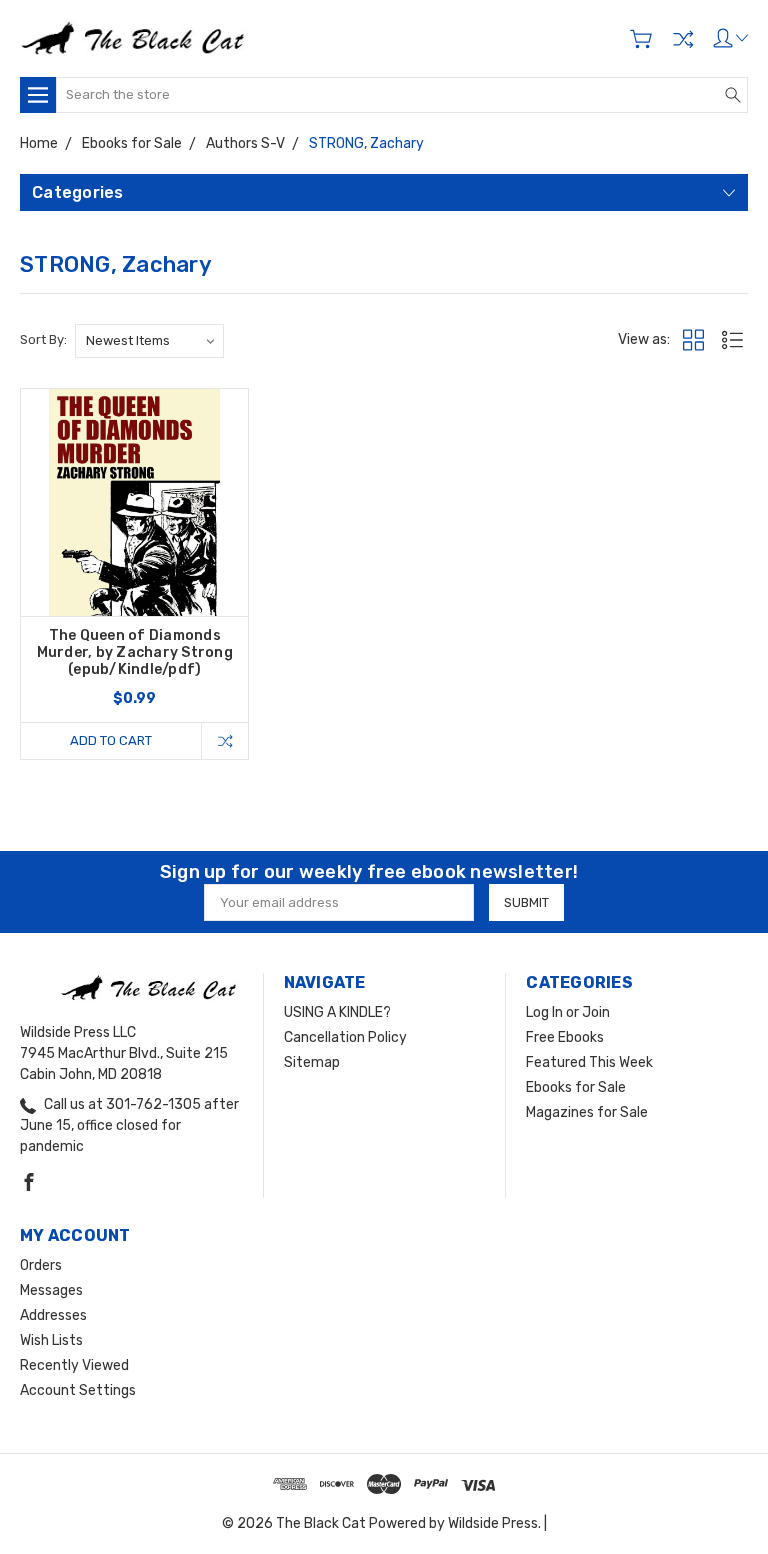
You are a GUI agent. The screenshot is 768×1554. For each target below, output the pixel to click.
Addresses (53, 1315)
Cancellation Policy (345, 1037)
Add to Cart (111, 740)
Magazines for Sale (587, 1112)
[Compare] (683, 39)
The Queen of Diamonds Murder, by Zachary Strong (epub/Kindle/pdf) (135, 652)
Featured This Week (589, 1062)
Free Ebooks (565, 1037)
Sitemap (312, 1062)
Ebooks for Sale (576, 1087)
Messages (51, 1290)
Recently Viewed (74, 1365)
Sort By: (43, 339)
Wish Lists (51, 1340)
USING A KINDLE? (337, 1012)
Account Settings (78, 1390)
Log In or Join (568, 1012)
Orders (41, 1265)
